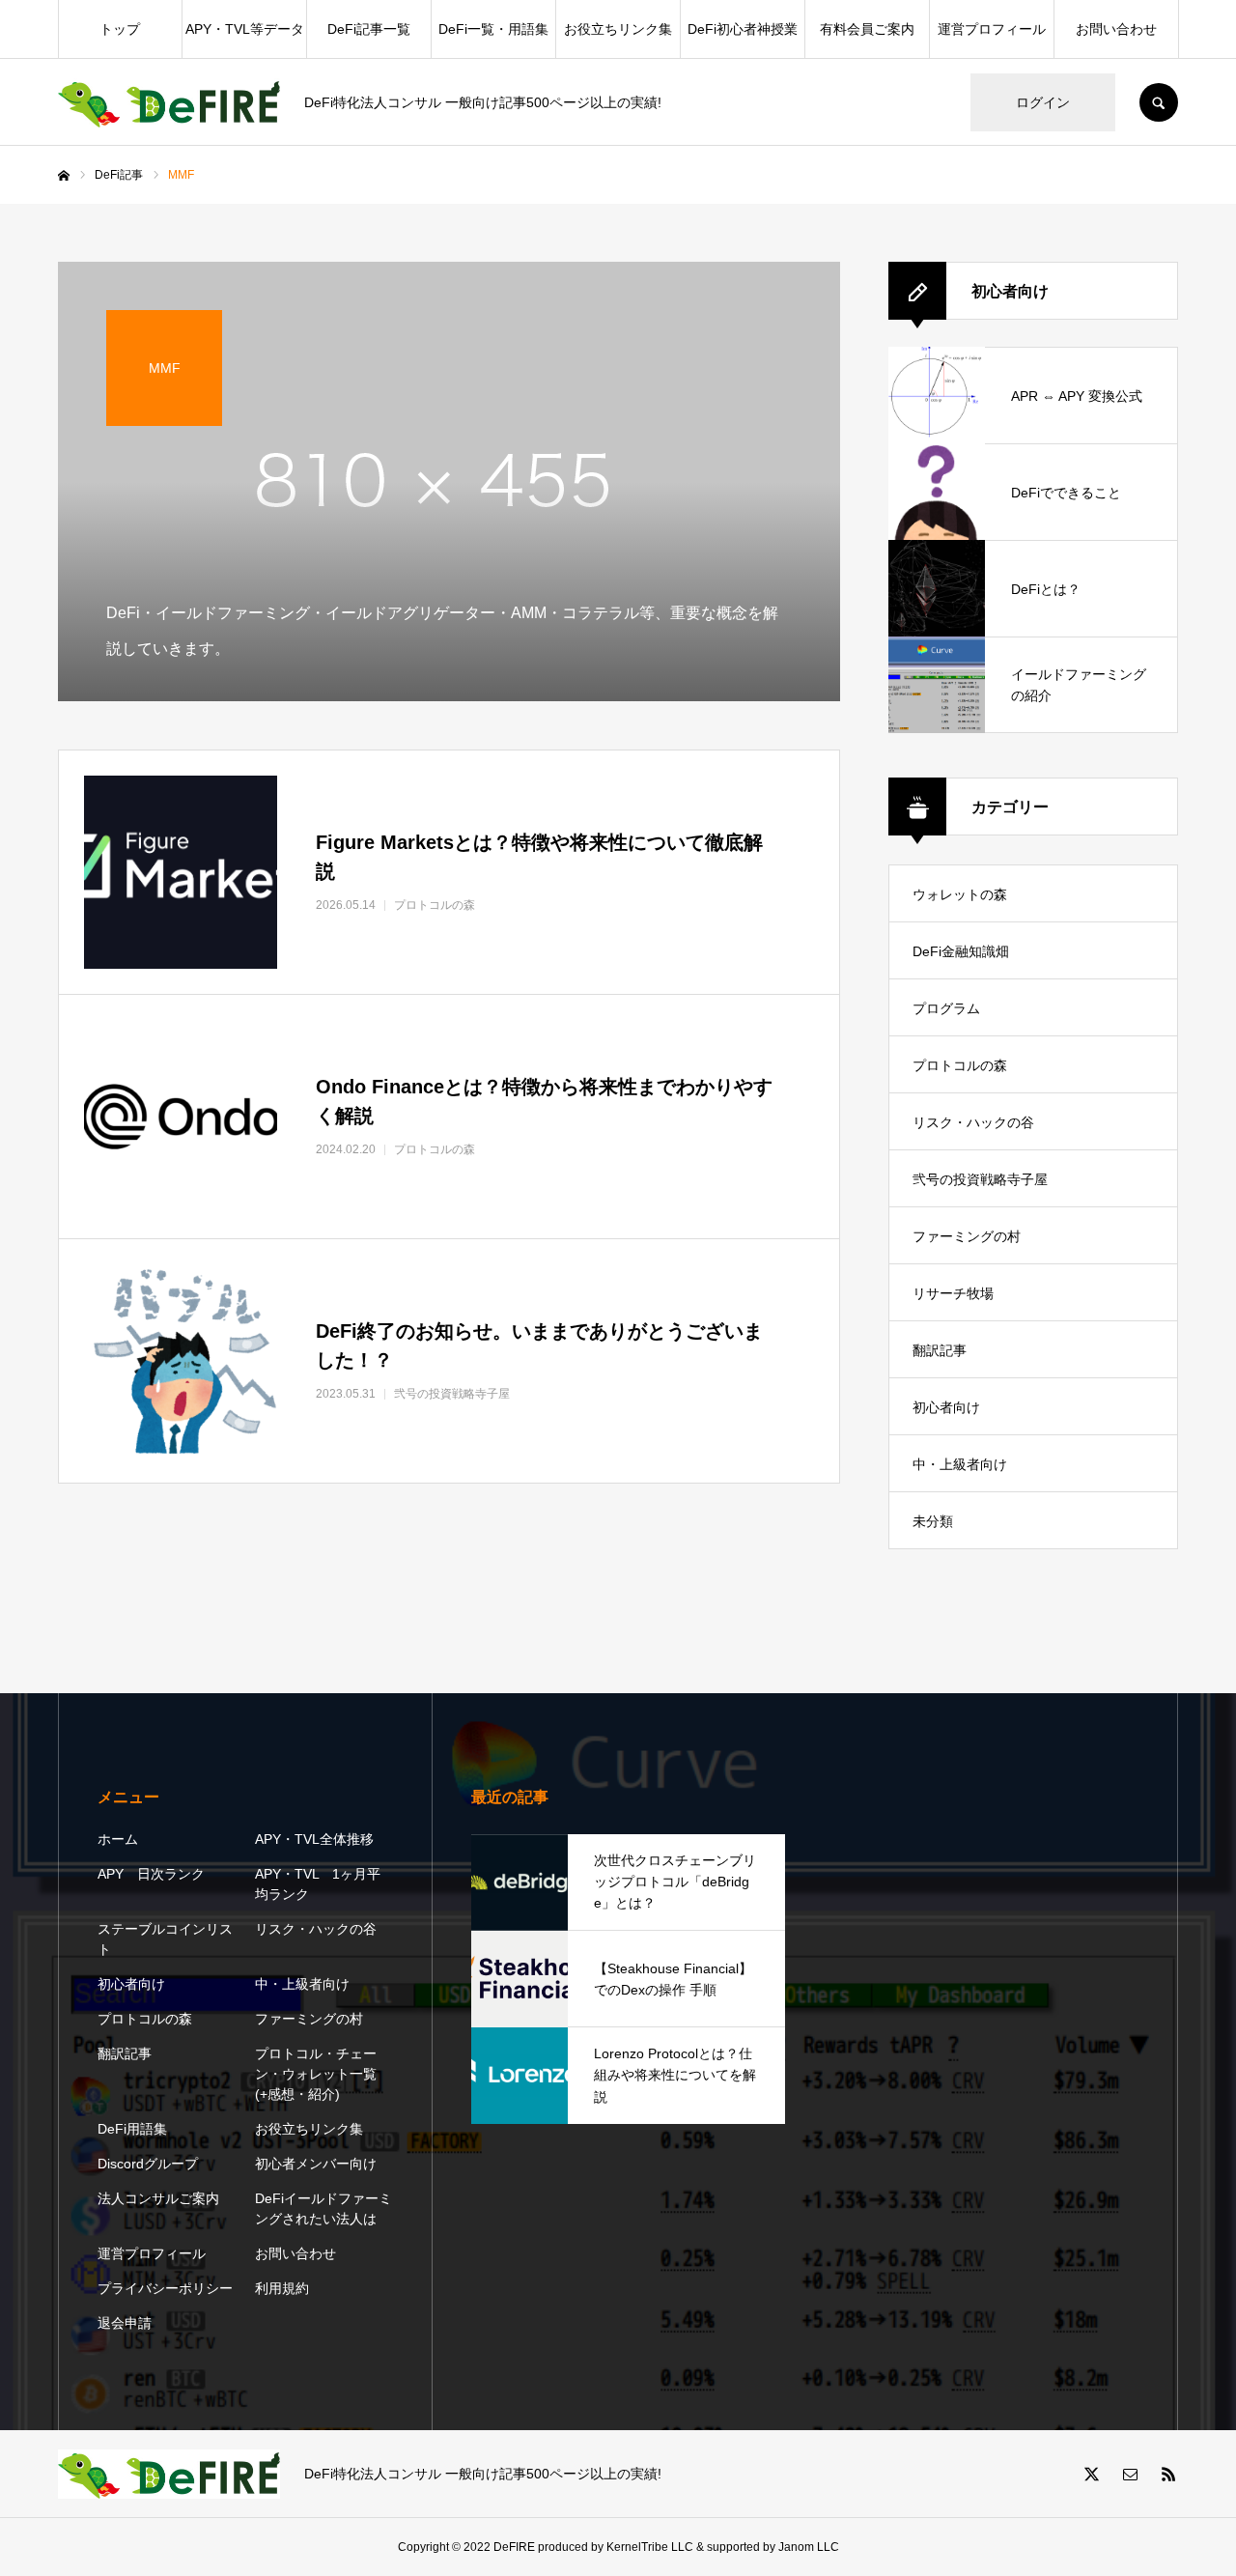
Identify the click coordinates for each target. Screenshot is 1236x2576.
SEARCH (1159, 102)
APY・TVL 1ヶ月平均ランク (318, 1884)
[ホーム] (64, 176)
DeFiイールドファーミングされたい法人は (323, 2208)
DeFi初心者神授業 (743, 29)
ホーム (118, 1839)
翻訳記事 (940, 1350)
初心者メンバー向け (316, 2164)
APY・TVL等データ (245, 29)
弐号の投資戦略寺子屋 (980, 1179)
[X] (1091, 2474)
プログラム (946, 1008)
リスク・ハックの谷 (973, 1122)
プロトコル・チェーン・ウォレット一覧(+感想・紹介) (316, 2074)
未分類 (933, 1521)
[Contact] (1130, 2474)
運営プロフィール (992, 29)
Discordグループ (148, 2164)
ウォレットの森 (960, 894)
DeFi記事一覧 (369, 29)
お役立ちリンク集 (618, 29)
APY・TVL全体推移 (314, 1839)
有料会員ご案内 (867, 29)
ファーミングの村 (967, 1236)
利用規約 (282, 2288)
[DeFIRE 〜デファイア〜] (169, 103)
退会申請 (125, 2323)
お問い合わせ (1116, 29)
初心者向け (946, 1407)
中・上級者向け (960, 1464)
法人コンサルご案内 (158, 2198)
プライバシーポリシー (165, 2288)
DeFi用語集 (132, 2129)
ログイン (1043, 102)
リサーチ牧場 (953, 1293)
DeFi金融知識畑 (961, 951)
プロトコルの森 (960, 1065)
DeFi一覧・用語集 (493, 29)
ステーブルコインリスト (165, 1939)
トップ (120, 29)
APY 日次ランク (151, 1874)
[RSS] (1168, 2474)
